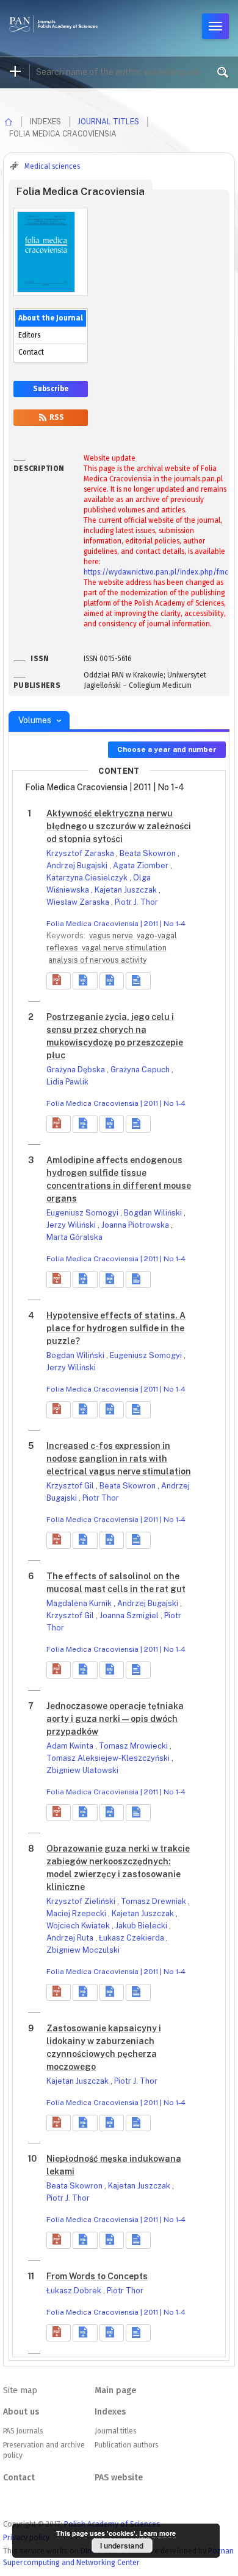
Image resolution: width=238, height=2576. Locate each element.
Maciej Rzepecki (77, 1913)
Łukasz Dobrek (75, 2291)
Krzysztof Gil (71, 1486)
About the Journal (51, 318)
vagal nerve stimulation (124, 948)
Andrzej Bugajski (78, 865)
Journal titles (108, 122)
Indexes (110, 2412)
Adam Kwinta (71, 1746)
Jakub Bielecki (142, 1926)
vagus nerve (112, 936)
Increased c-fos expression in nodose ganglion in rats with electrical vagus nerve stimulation (119, 1459)
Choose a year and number (167, 749)
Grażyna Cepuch (141, 1070)
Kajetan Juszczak (127, 890)
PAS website (119, 2478)
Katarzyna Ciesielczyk (88, 878)
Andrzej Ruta (71, 1938)
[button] (59, 981)
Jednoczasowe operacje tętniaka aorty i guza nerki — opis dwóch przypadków (115, 1719)
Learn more (157, 2533)
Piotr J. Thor (136, 902)
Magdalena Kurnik (80, 1603)
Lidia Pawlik (67, 1082)
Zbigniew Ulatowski (82, 1770)
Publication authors (126, 2445)
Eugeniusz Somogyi (83, 1213)
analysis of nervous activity (98, 960)
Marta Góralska (74, 1237)
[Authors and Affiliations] (138, 981)
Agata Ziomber (142, 865)
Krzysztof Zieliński (82, 1901)
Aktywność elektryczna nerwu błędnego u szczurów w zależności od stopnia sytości (119, 826)
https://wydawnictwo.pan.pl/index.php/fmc (156, 572)
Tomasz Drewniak (154, 1901)
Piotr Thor (101, 1498)
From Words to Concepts (97, 2276)
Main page (115, 2390)
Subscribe (51, 389)
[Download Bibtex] (112, 981)
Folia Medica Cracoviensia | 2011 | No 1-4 (116, 924)
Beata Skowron (149, 853)
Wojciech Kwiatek (79, 1926)
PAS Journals (23, 2431)
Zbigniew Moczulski (83, 1950)
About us (21, 2412)
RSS (56, 417)
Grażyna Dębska (77, 1070)
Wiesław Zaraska (79, 902)
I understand (122, 2546)
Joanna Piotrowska (136, 1225)
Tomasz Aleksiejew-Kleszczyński (109, 1758)
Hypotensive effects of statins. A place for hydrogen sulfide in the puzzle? (116, 1328)
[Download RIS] (85, 981)
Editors (29, 335)
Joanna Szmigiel (130, 1615)
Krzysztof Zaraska (81, 853)
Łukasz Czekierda (132, 1938)
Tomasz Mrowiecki (134, 1746)
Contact (31, 352)
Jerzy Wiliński (72, 1225)
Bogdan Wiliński (154, 1213)
